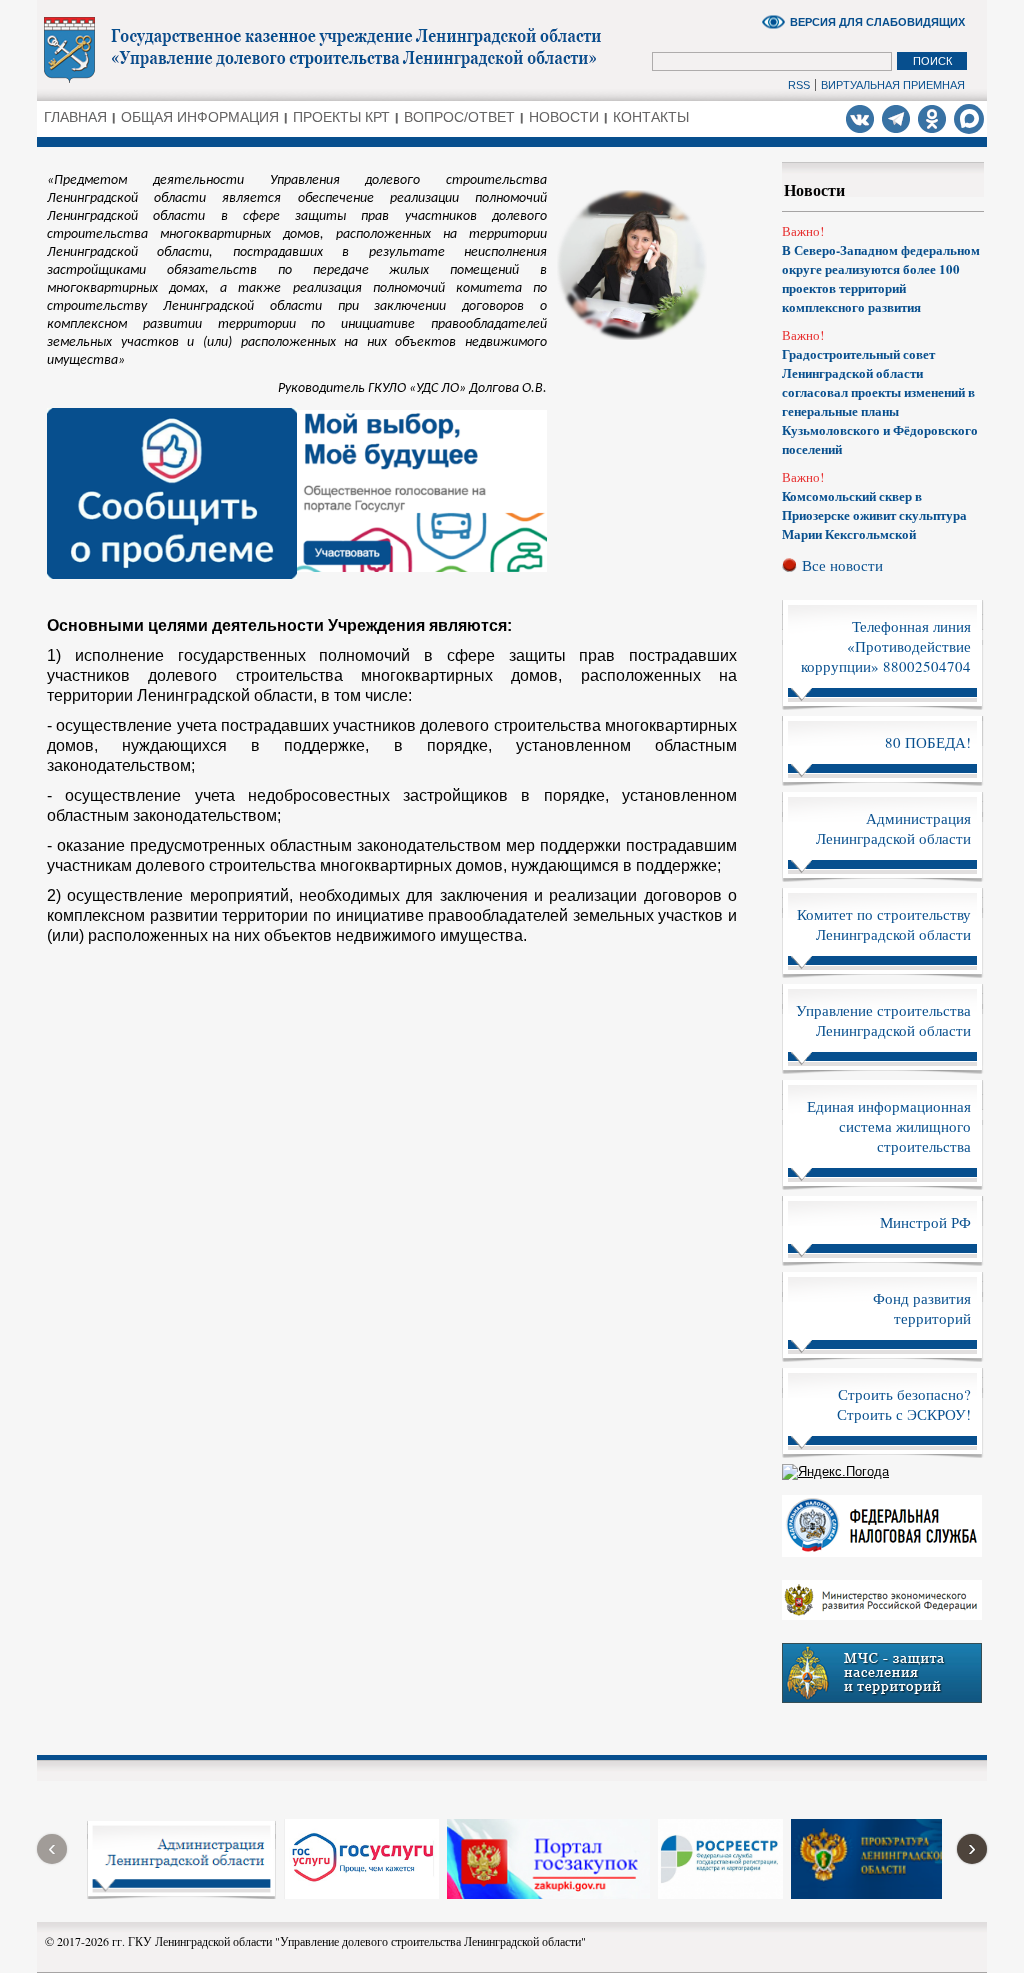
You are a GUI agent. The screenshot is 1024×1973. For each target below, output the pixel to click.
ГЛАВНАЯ (75, 117)
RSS (799, 85)
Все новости (842, 565)
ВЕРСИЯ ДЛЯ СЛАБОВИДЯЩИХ (877, 22)
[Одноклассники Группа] (932, 118)
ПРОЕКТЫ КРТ (341, 117)
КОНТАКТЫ (651, 117)
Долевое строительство (337, 49)
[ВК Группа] (860, 118)
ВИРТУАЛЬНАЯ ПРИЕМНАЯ (893, 85)
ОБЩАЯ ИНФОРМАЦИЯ (200, 117)
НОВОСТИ (564, 117)
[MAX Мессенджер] (969, 119)
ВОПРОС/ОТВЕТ (459, 117)
